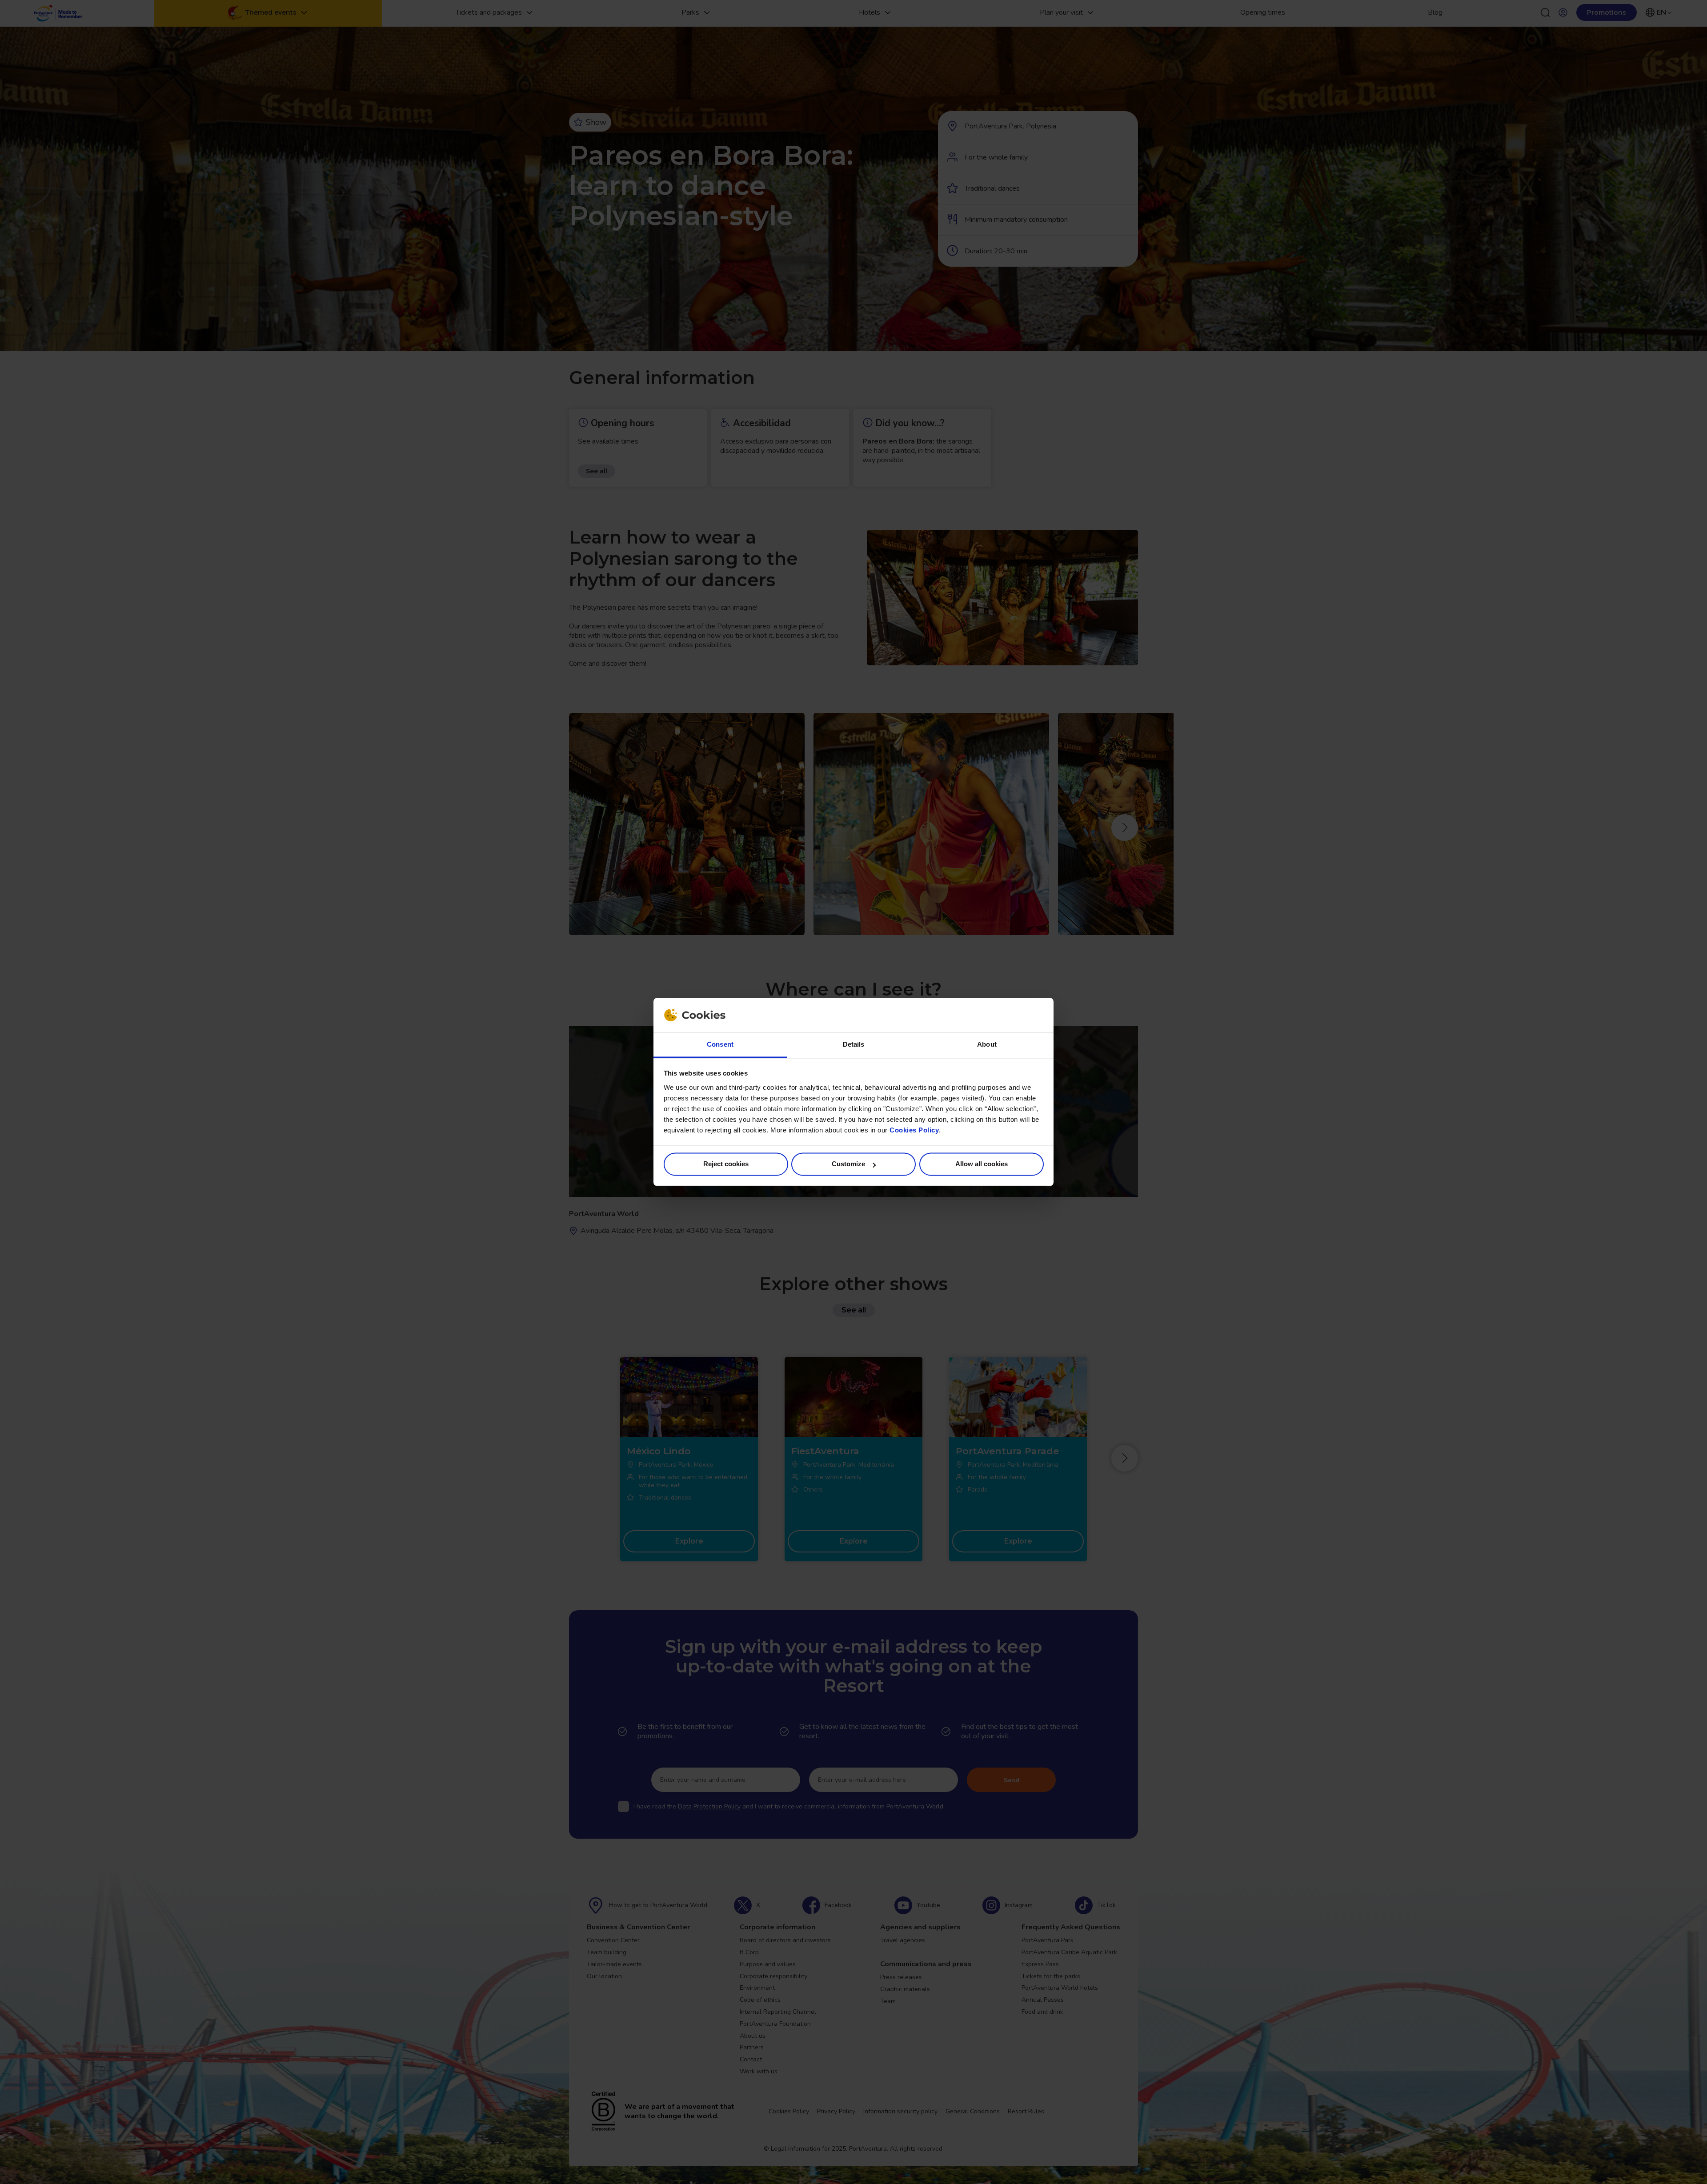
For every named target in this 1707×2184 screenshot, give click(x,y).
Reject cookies (726, 1164)
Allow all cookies (982, 1164)
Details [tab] (854, 1044)
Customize (848, 1164)
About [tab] (987, 1044)
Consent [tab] (720, 1044)
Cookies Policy (914, 1130)
